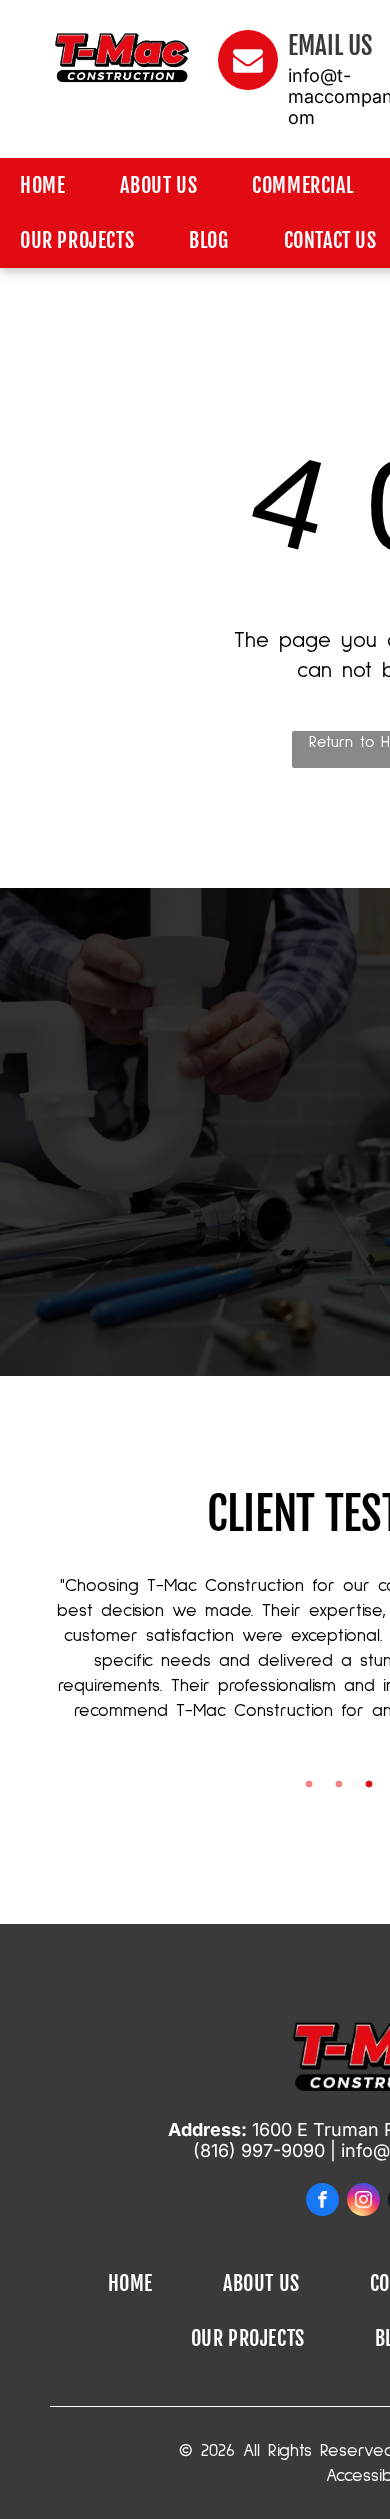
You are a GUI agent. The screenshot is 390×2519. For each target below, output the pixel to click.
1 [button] (309, 1784)
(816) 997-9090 (259, 2150)
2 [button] (339, 1784)
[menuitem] (50, 185)
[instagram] (363, 2199)
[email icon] (248, 85)
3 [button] (369, 1784)
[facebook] (322, 2199)
